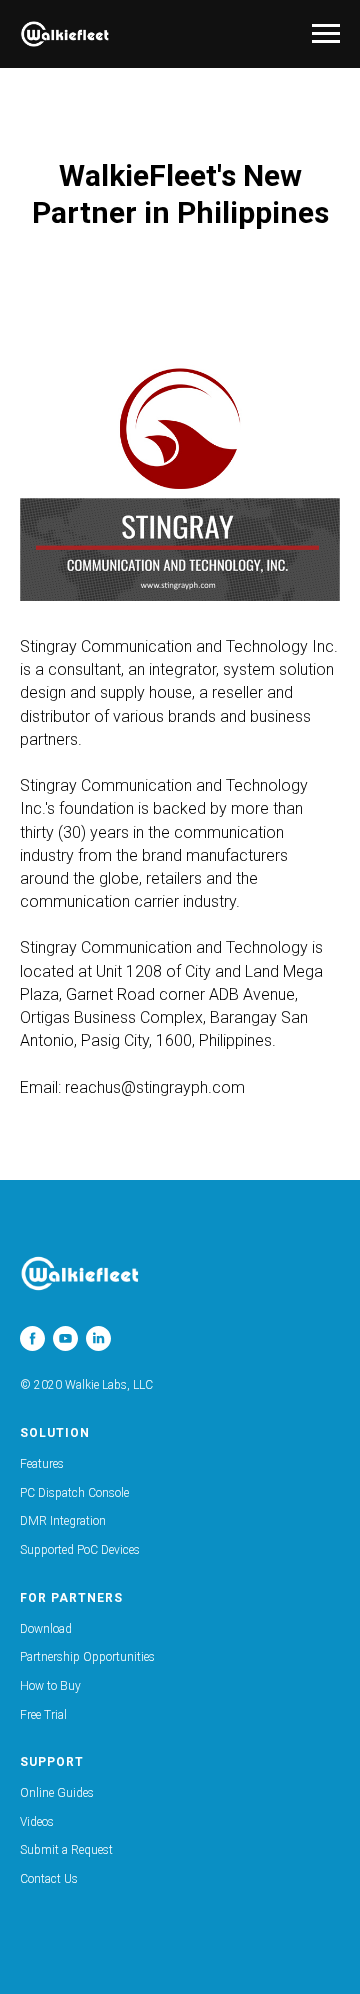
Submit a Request (66, 1850)
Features (42, 1464)
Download (46, 1629)
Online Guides (57, 1793)
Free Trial (43, 1715)
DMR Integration (63, 1521)
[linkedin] (98, 1338)
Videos (37, 1822)
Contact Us (49, 1879)
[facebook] (32, 1338)
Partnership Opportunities (87, 1657)
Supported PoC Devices (80, 1550)
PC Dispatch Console (74, 1493)
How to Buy (50, 1686)
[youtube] (65, 1338)
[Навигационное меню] (326, 34)
